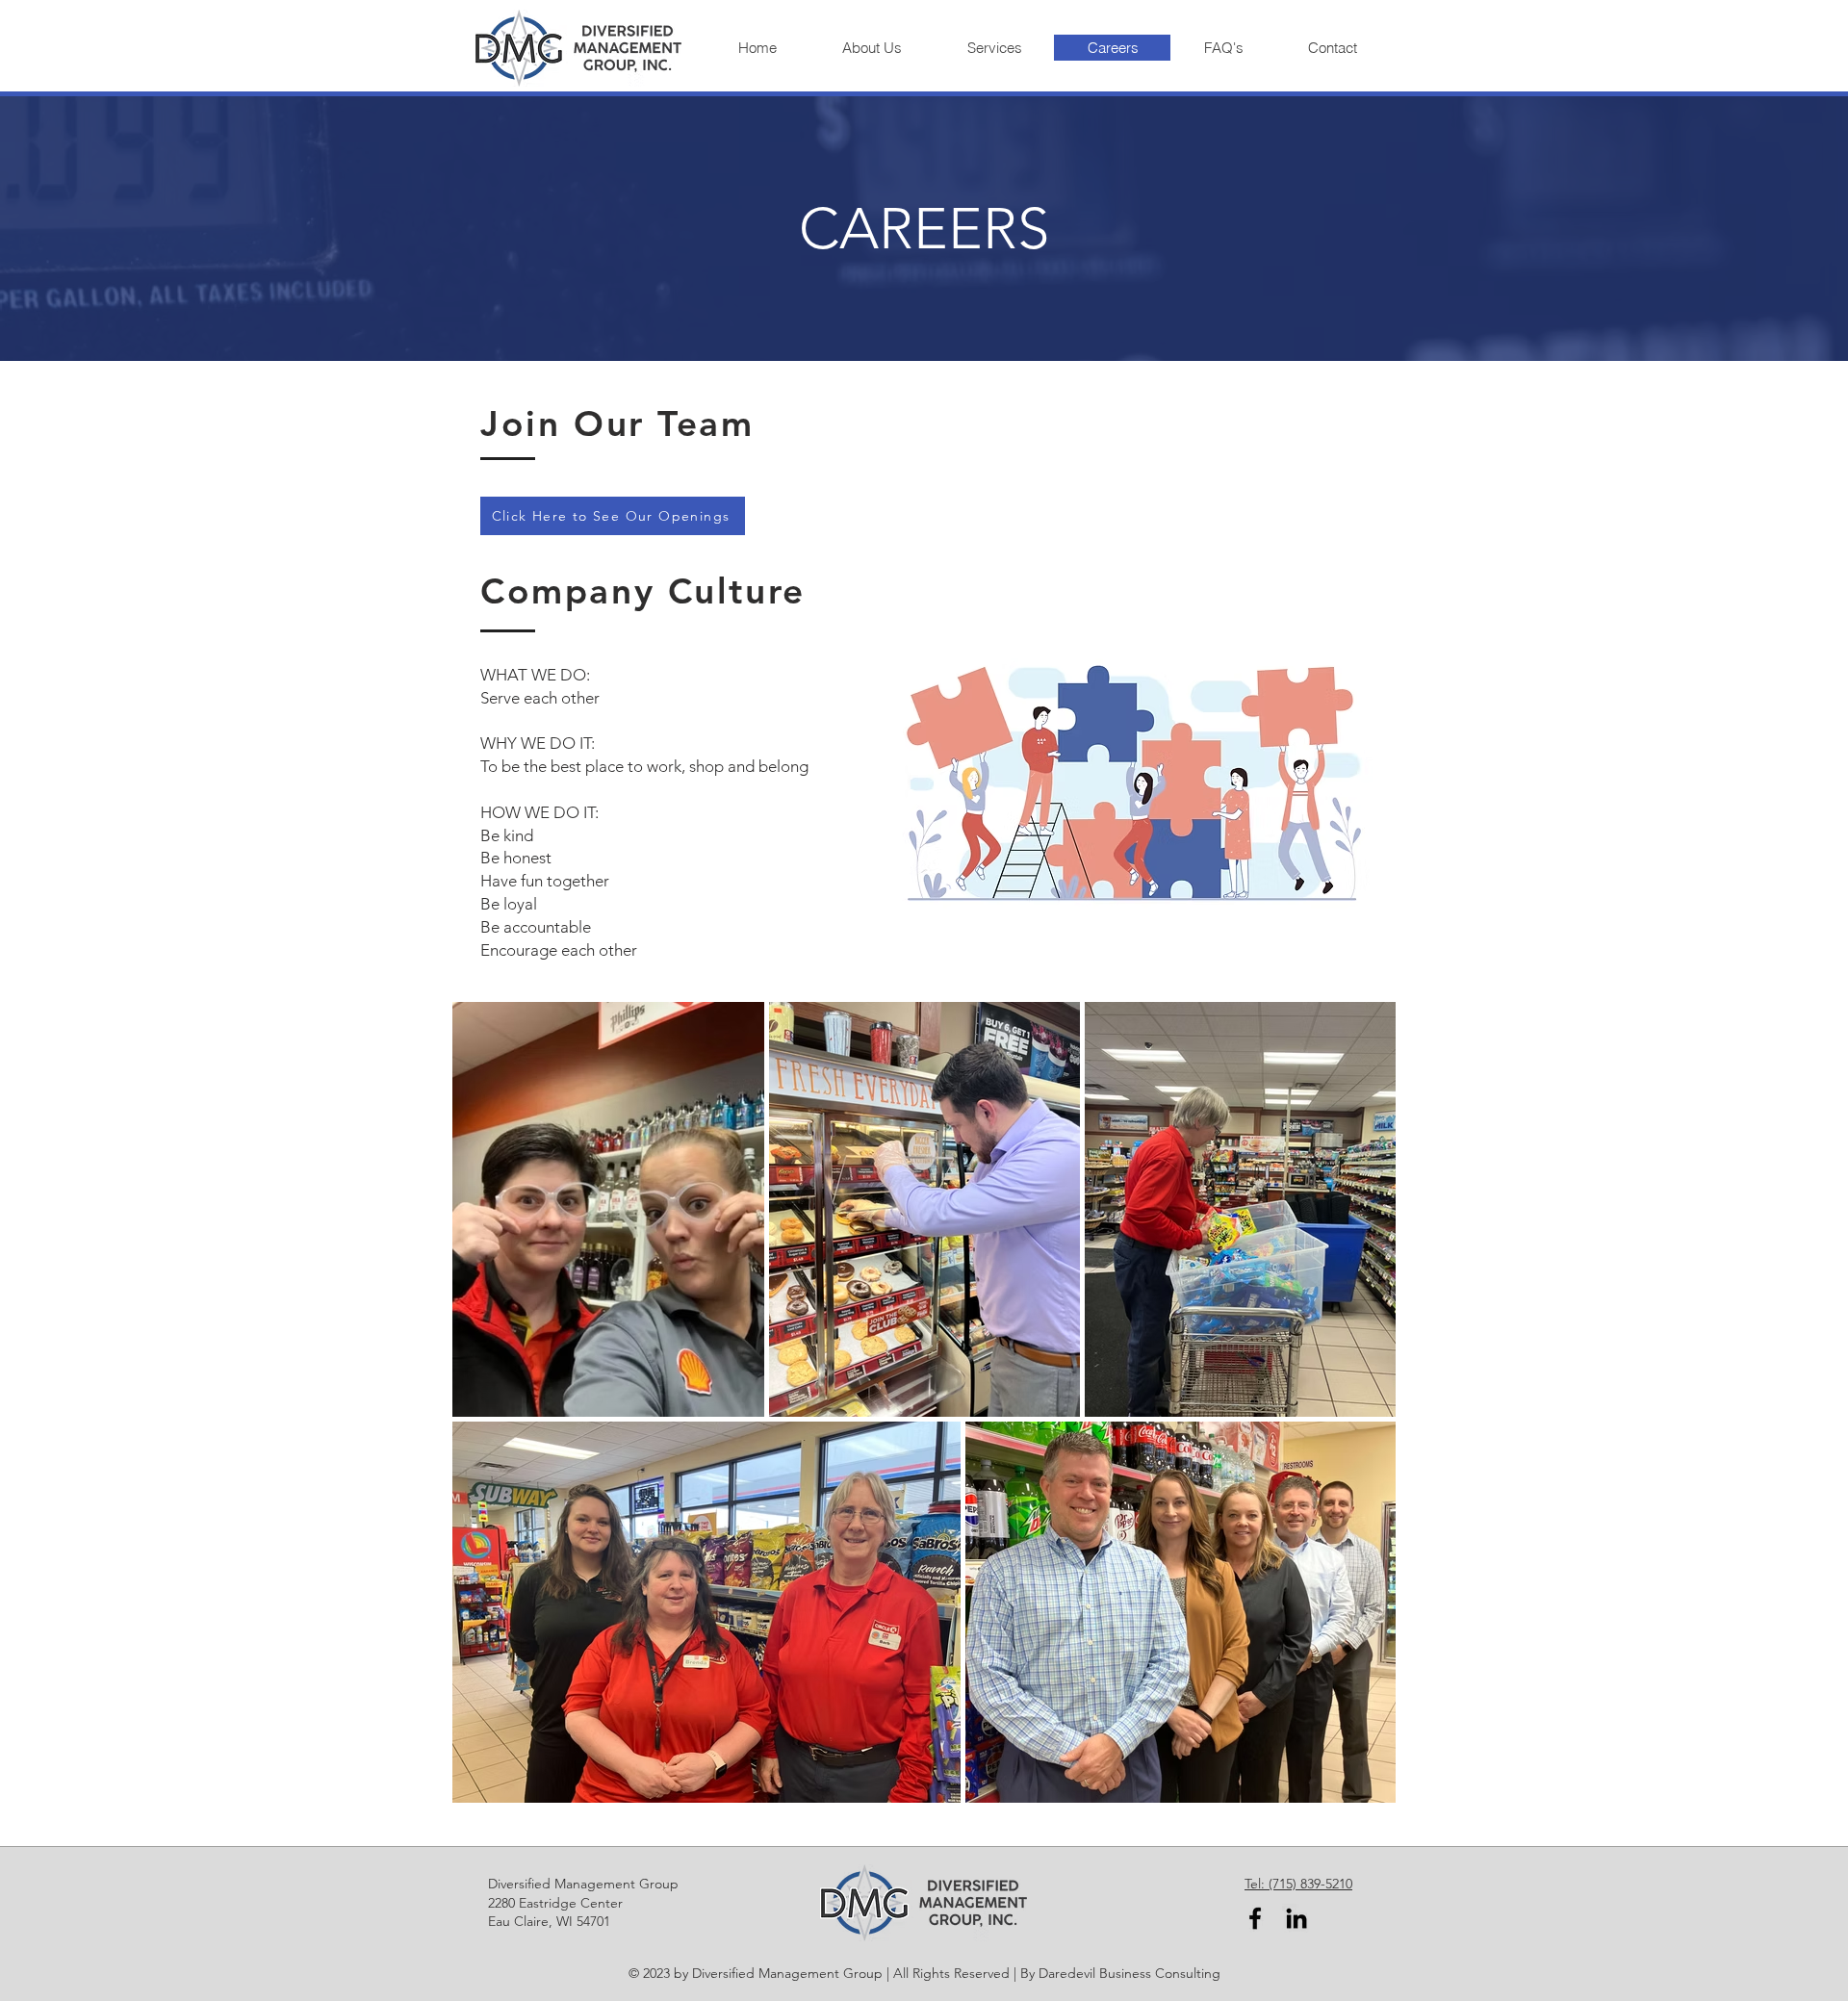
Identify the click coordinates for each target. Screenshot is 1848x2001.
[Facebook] (1255, 1918)
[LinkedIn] (1296, 1918)
